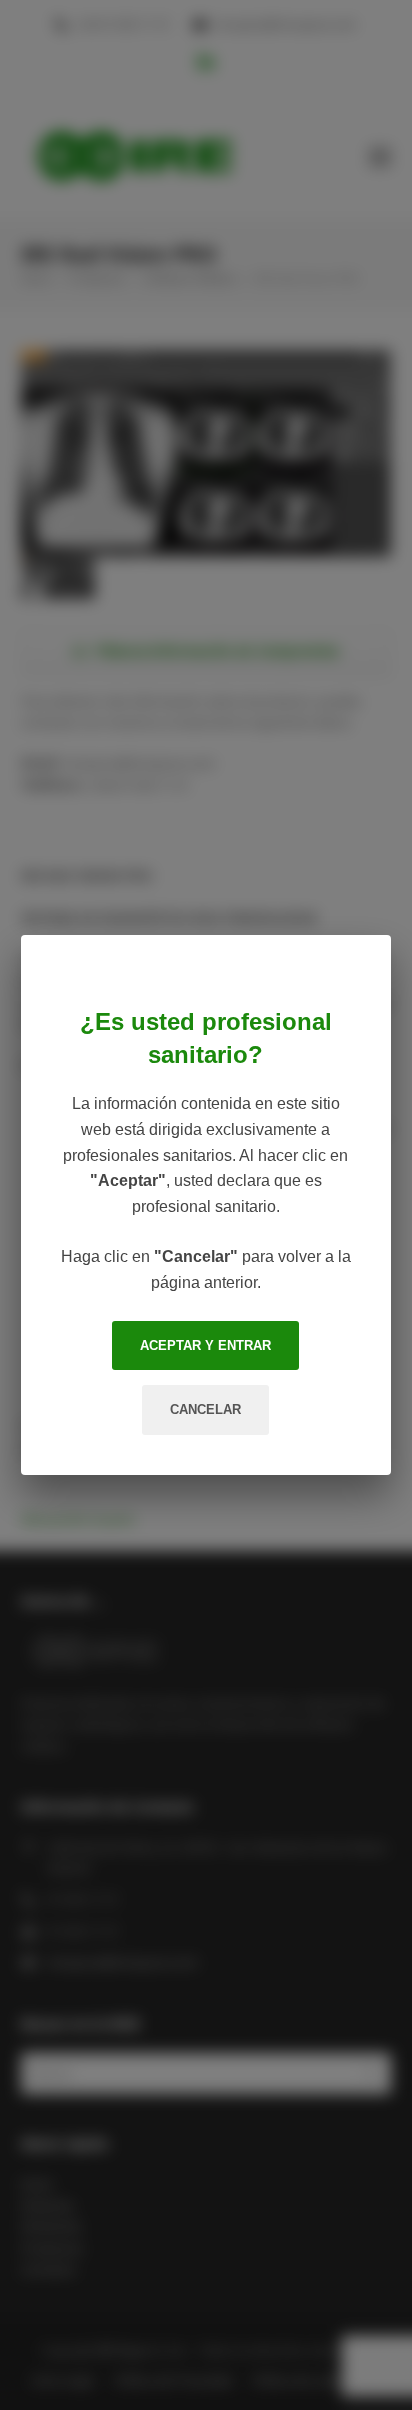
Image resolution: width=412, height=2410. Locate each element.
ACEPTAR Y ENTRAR (205, 1345)
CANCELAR (205, 1409)
